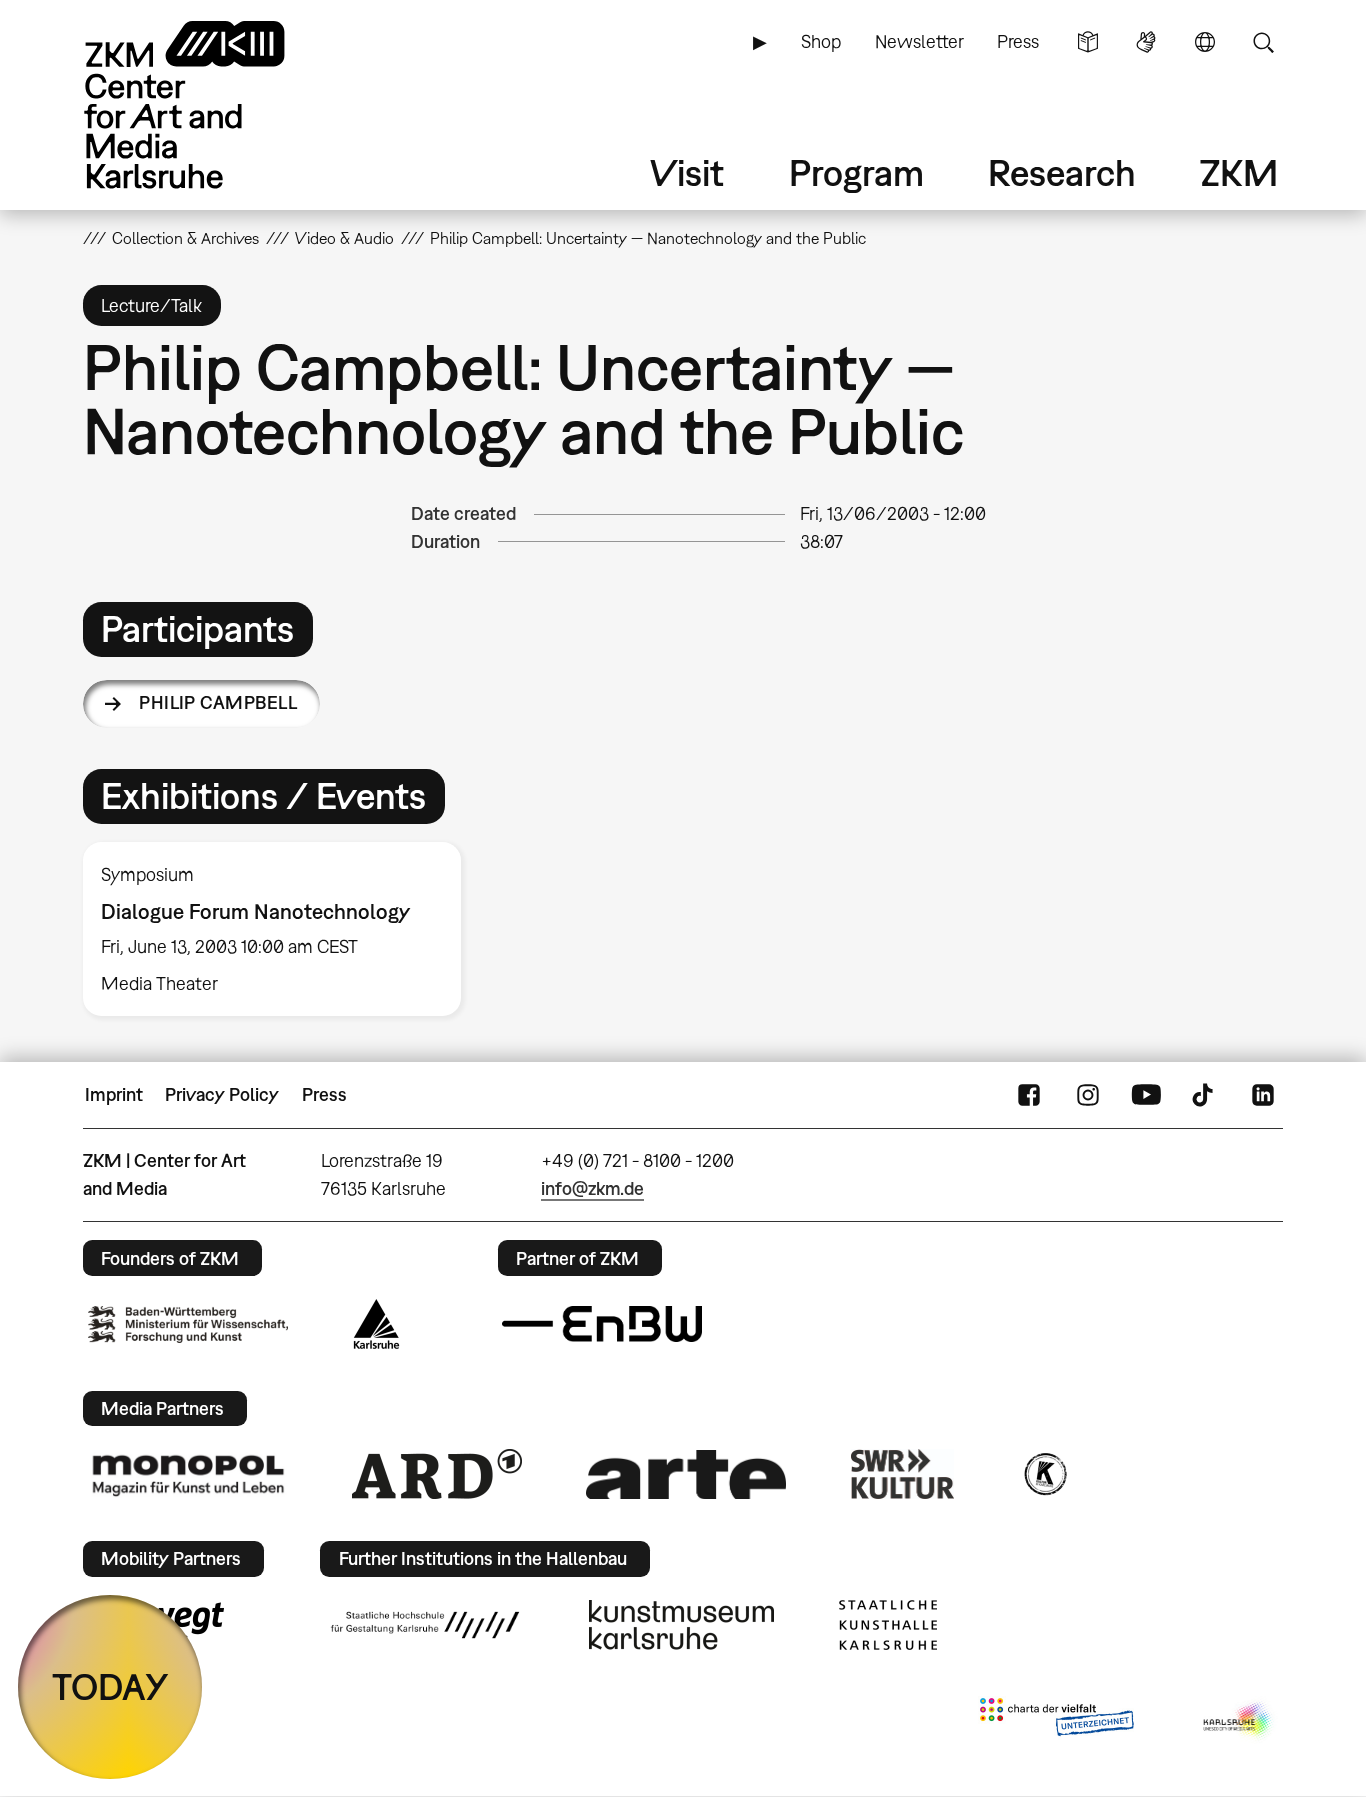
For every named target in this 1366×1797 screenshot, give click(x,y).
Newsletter (919, 41)
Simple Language (1088, 42)
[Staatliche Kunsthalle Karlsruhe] (888, 1625)
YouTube (1146, 1095)
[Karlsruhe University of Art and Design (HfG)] (425, 1625)
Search (1263, 42)
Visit (687, 172)
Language (1205, 42)
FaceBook (1029, 1095)
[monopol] (188, 1474)
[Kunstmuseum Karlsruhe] (681, 1625)
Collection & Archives (185, 238)
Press (1018, 41)
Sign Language (1146, 42)
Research (1062, 172)
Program (856, 172)
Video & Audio (344, 238)
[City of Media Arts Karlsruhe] (1239, 1721)
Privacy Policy (222, 1094)
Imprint (114, 1094)
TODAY (110, 1686)
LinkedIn (1263, 1095)
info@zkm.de (592, 1188)
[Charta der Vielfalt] (1056, 1721)
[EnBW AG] (602, 1324)
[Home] (213, 104)
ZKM (1239, 172)
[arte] (686, 1474)
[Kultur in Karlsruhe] (1044, 1474)
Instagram (1088, 1095)
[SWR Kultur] (903, 1474)
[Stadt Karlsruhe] (376, 1324)
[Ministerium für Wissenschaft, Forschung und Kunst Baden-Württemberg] (188, 1324)
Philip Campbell (218, 702)
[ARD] (437, 1474)
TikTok (1205, 1095)
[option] (281, 929)
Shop (821, 41)
